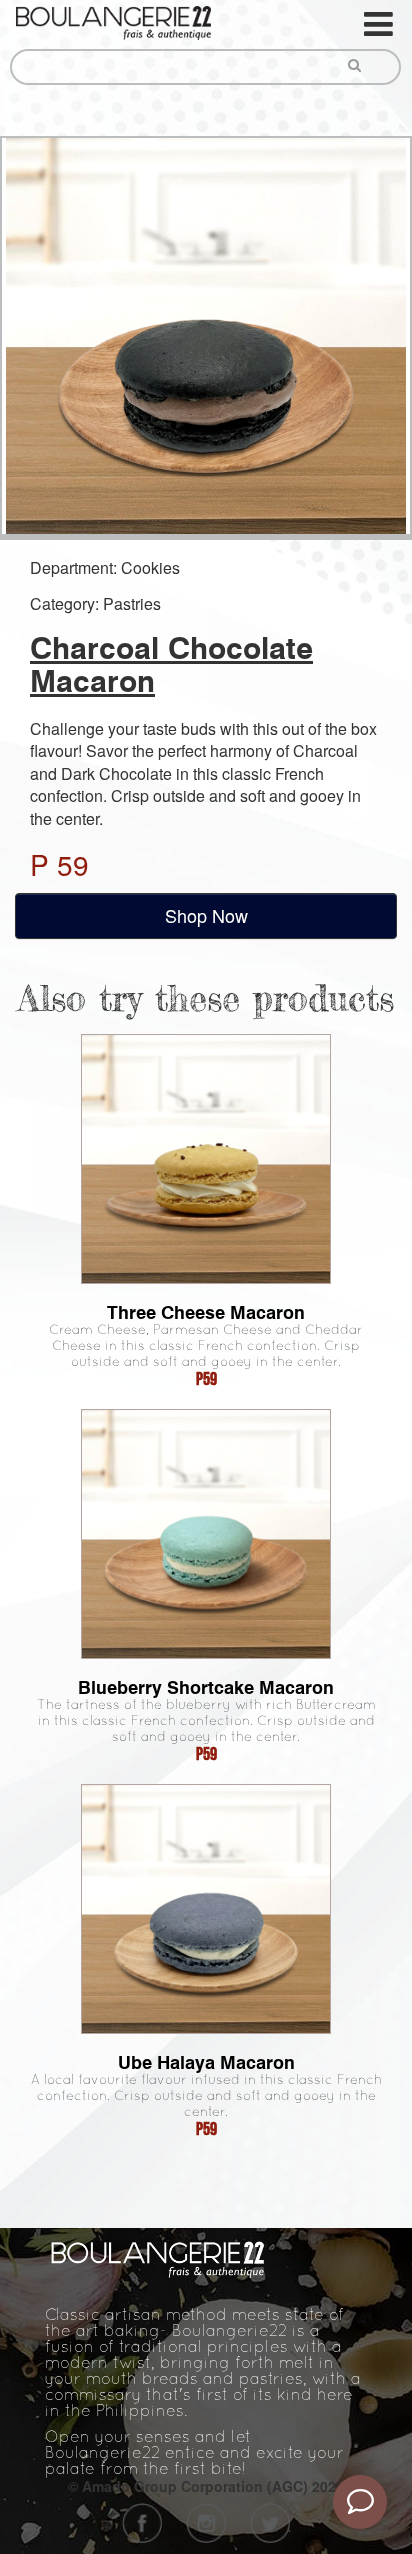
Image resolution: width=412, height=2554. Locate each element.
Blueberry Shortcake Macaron (206, 1687)
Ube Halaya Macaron (206, 2062)
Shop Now (206, 915)
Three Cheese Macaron (206, 1312)
